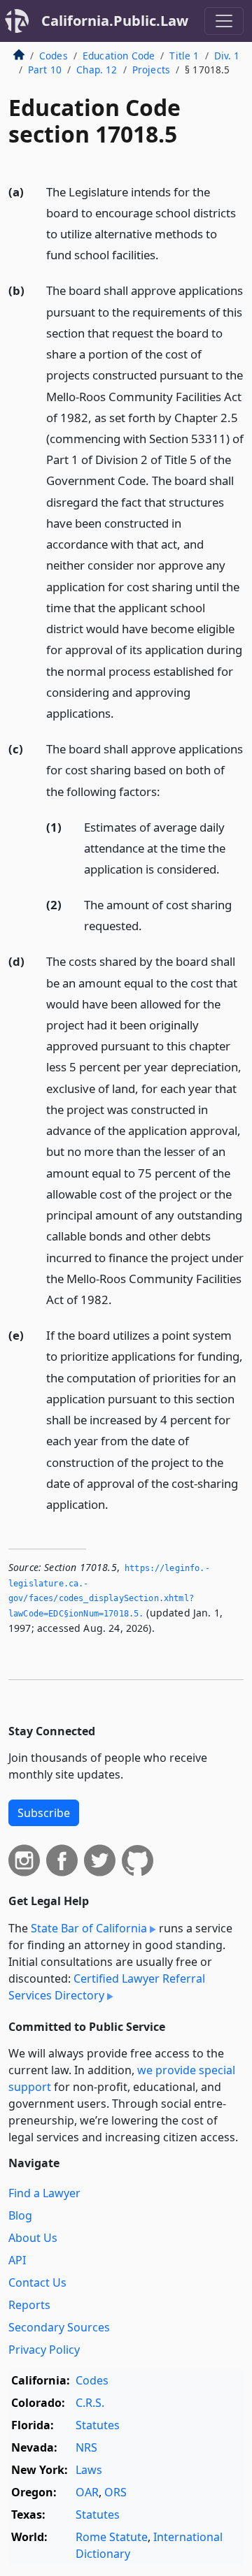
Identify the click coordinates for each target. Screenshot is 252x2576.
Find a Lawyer (44, 2193)
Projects (151, 70)
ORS (115, 2492)
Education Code (119, 56)
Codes (54, 56)
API (17, 2260)
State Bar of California (89, 1928)
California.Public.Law (115, 21)
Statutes (98, 2425)
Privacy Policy (44, 2350)
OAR (87, 2492)
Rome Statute (112, 2537)
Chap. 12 (97, 70)
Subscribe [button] (44, 1813)
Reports (29, 2305)
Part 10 (45, 70)
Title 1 (184, 56)
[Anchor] (167, 254)
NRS (86, 2447)
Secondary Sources (59, 2327)
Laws (89, 2470)
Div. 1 (227, 56)
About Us (33, 2238)
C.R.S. (90, 2403)
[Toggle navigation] (224, 21)
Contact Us (37, 2282)
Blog (20, 2215)
